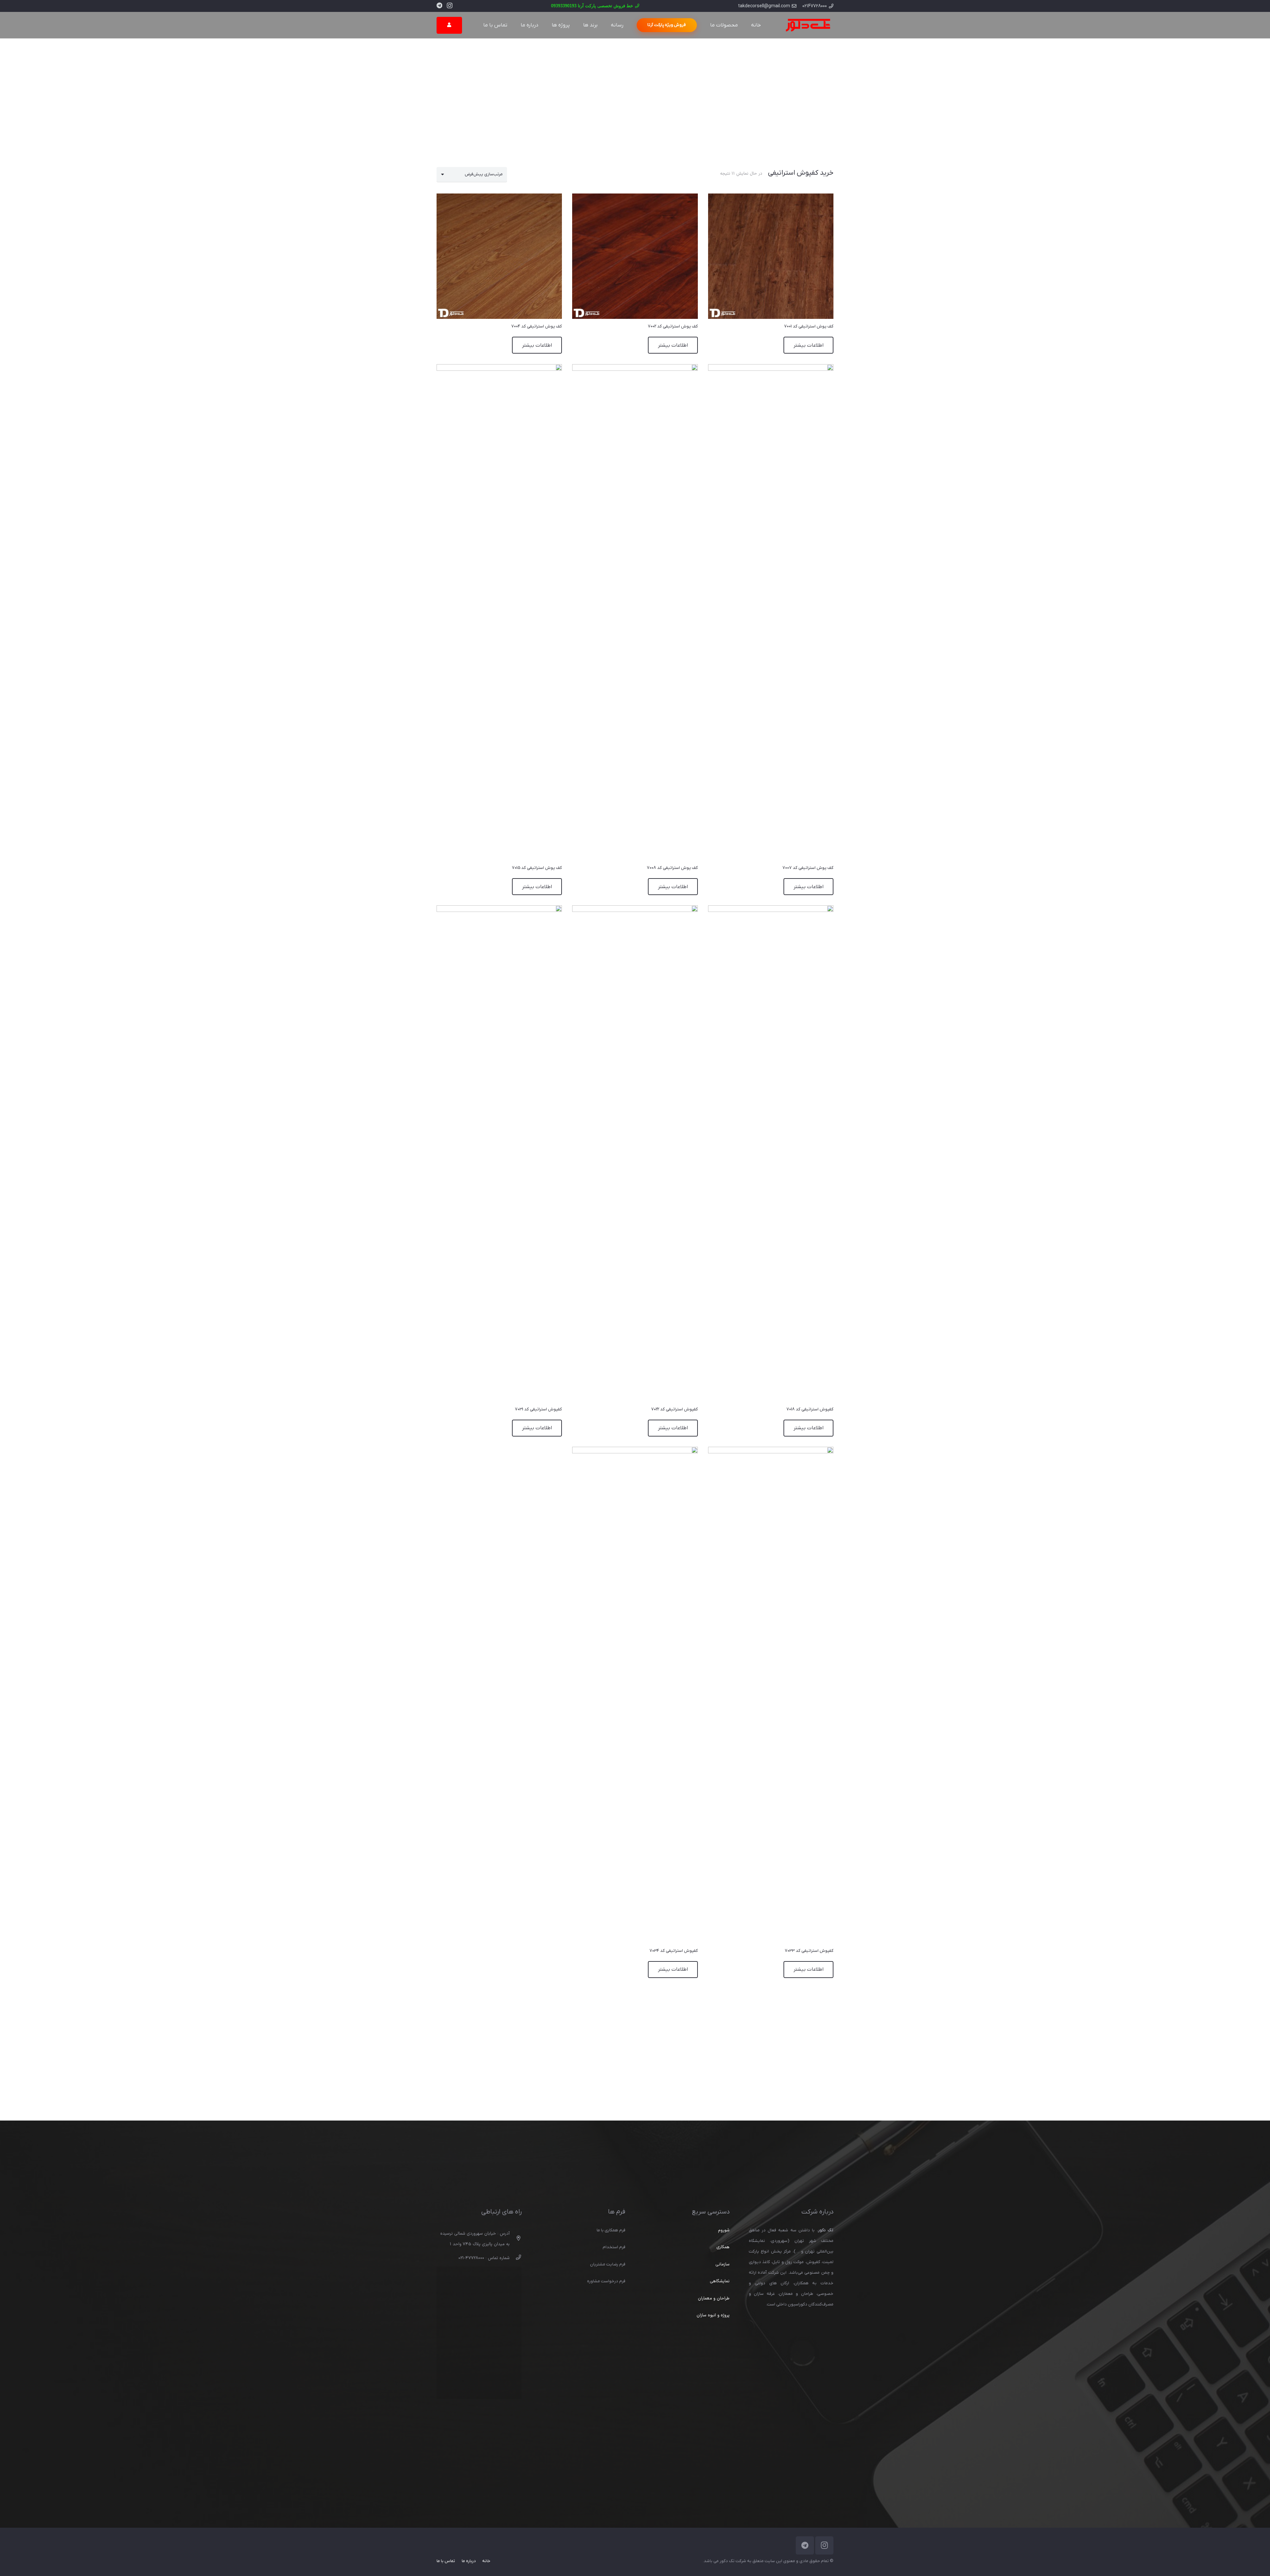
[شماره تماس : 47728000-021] (515, 2258)
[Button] (449, 25)
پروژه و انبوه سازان (713, 2315)
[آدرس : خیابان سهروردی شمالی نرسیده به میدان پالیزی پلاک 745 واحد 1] (515, 2239)
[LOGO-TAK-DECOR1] (808, 25)
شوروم (724, 2230)
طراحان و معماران (714, 2298)
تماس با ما (446, 2561)
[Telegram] (439, 5)
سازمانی (722, 2264)
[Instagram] (450, 6)
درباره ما (469, 2561)
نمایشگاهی (720, 2281)
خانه (486, 2561)
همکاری (723, 2247)
